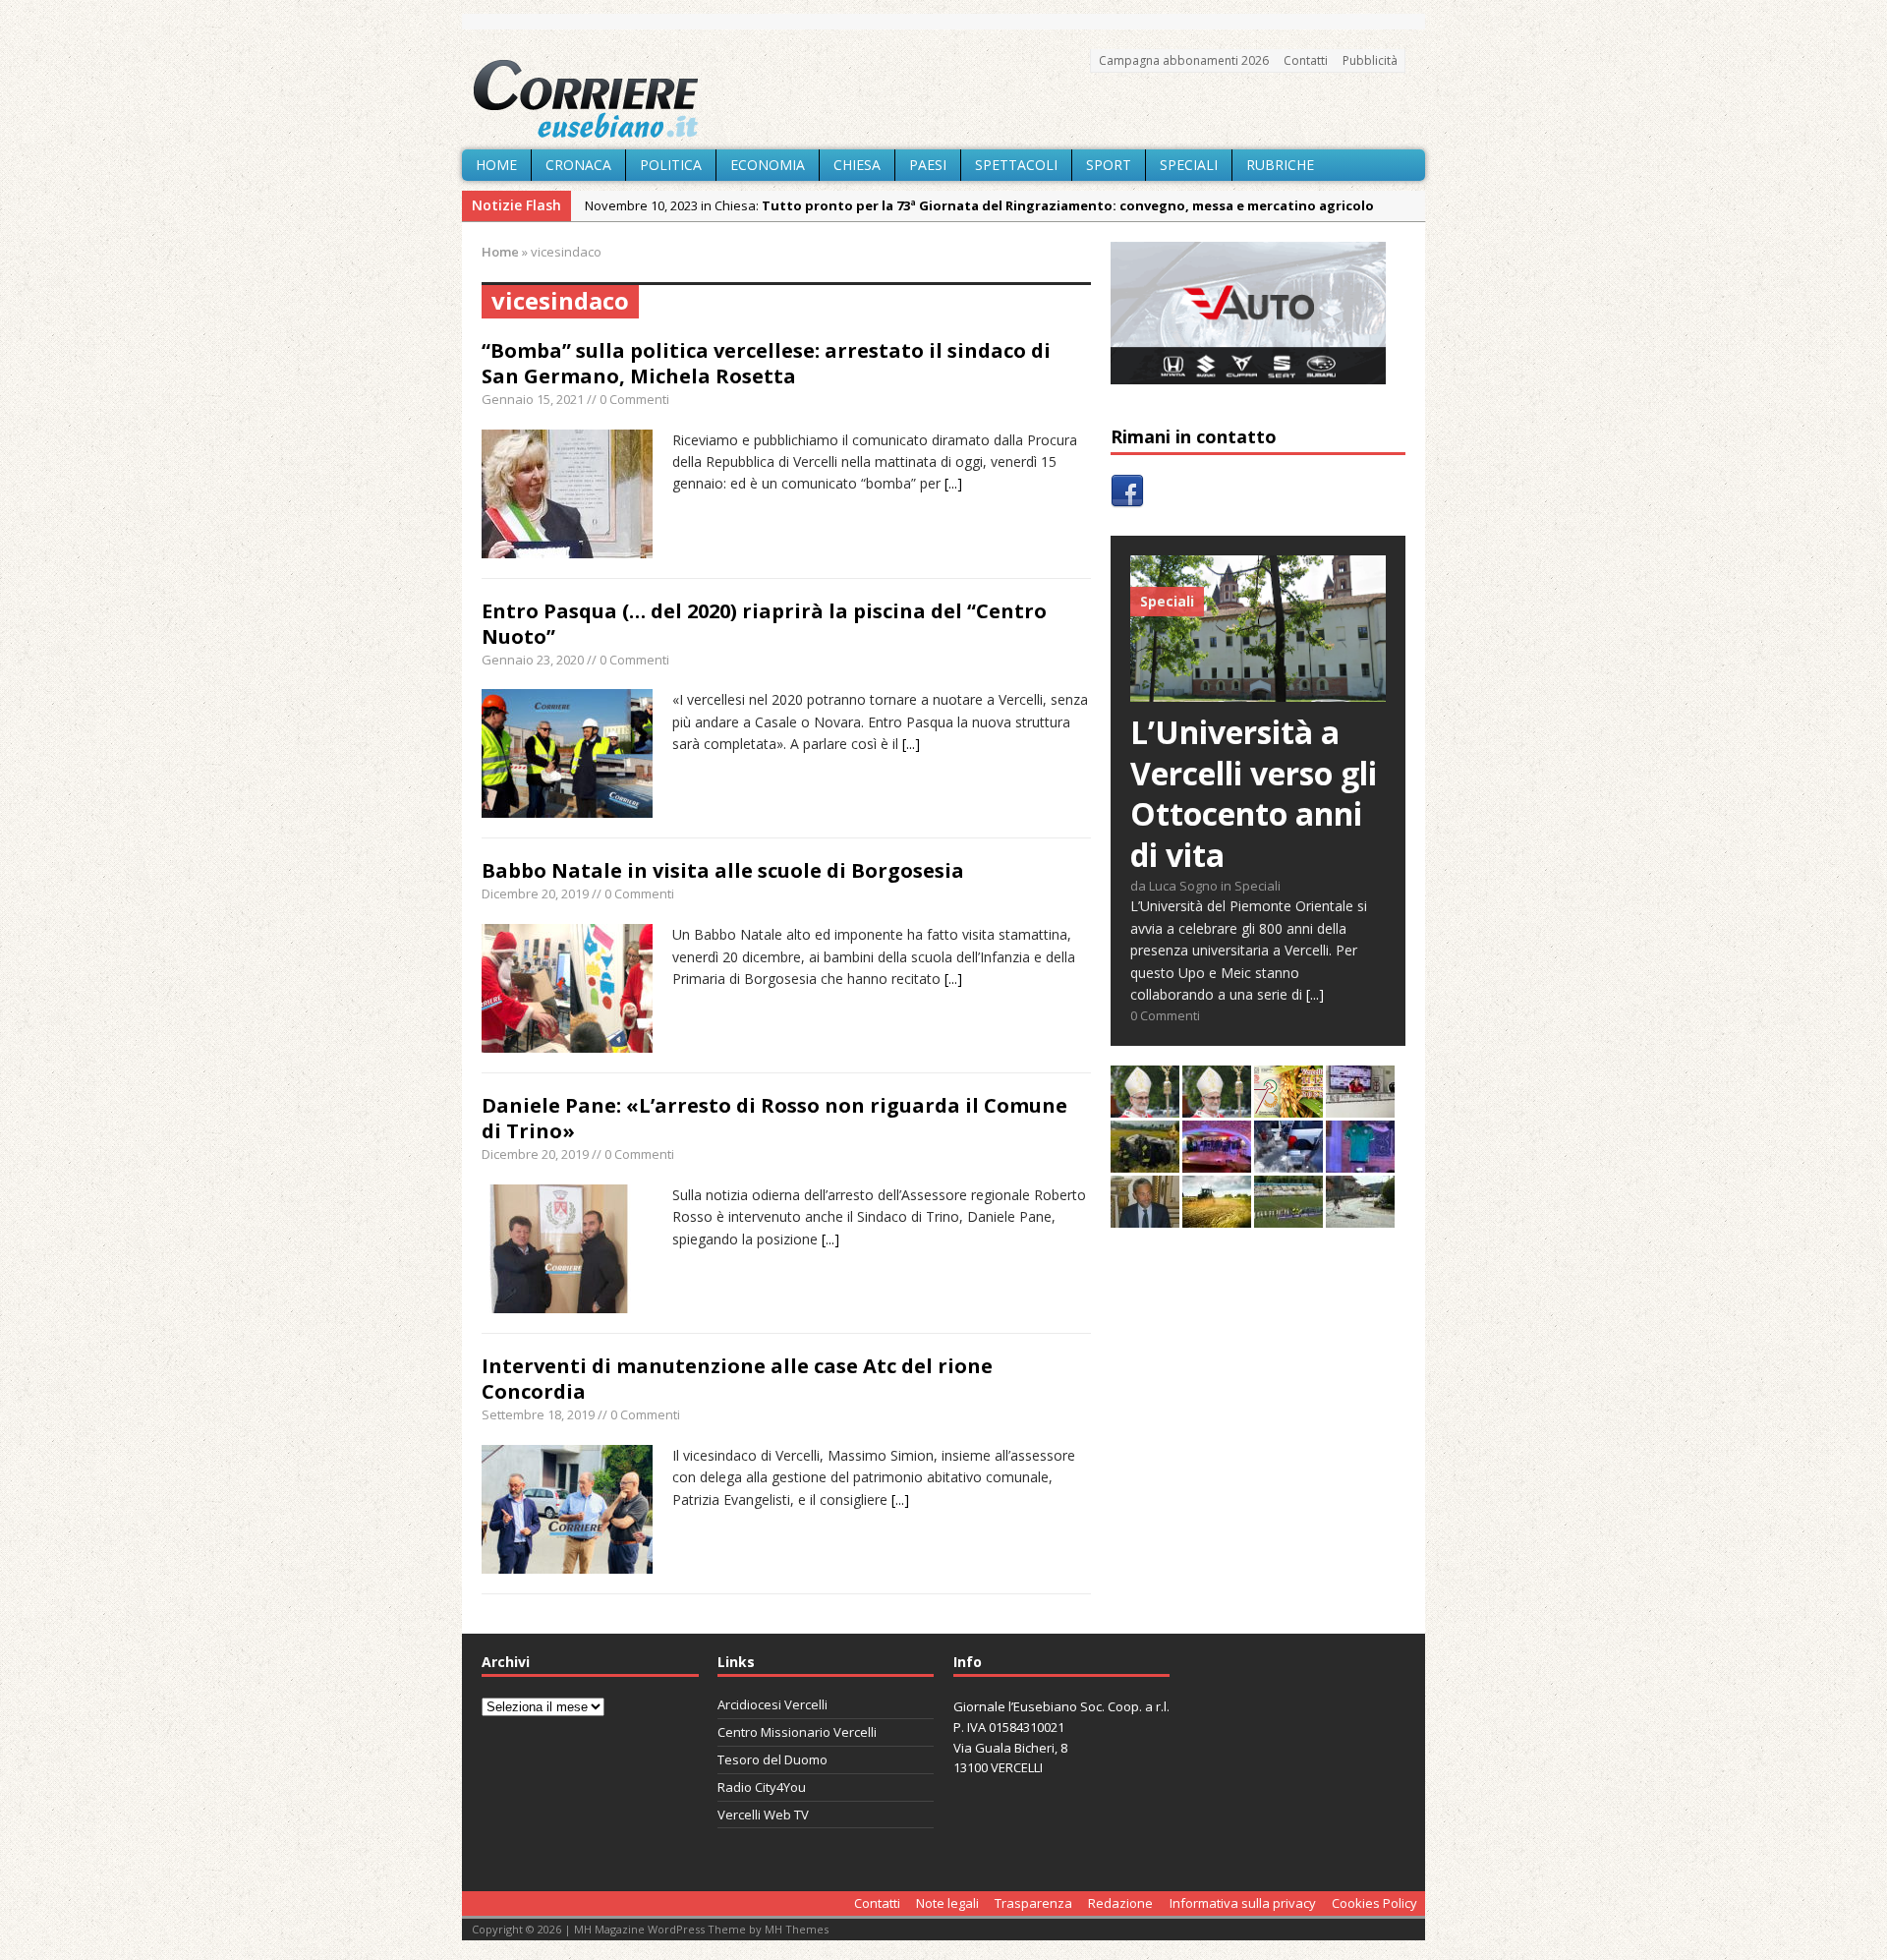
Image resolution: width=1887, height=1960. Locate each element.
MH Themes (797, 1929)
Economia (768, 165)
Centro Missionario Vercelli (797, 1732)
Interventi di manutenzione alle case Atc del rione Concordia (737, 1379)
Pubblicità (1370, 60)
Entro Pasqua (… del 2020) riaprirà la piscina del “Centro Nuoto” (764, 624)
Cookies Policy (1374, 1903)
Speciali (1189, 165)
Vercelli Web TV (763, 1815)
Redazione (1120, 1903)
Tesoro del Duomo (772, 1759)
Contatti (1306, 60)
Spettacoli (1016, 165)
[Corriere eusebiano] (943, 99)
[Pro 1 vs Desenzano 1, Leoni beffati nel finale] (1288, 1216)
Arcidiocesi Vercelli (772, 1704)
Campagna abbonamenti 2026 (1184, 60)
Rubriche (1280, 165)
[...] (953, 483)
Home (496, 165)
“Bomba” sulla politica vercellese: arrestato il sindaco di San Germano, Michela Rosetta (766, 363)
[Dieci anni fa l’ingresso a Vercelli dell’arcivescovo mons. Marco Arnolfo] (1145, 1106)
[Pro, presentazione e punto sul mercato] (1360, 1161)
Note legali (947, 1903)
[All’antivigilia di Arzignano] (1360, 1106)
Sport (1109, 165)
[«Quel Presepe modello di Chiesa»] (1217, 1106)
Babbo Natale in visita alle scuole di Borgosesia (723, 870)
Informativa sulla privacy (1243, 1903)
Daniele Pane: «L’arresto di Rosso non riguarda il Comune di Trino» (774, 1118)
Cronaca (578, 165)
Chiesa (857, 165)
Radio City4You (762, 1787)
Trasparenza (1033, 1903)
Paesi (928, 165)
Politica (671, 165)
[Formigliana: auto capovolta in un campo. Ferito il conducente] (1145, 1161)
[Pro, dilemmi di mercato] (1217, 1161)
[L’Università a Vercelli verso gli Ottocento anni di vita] (1258, 691)
